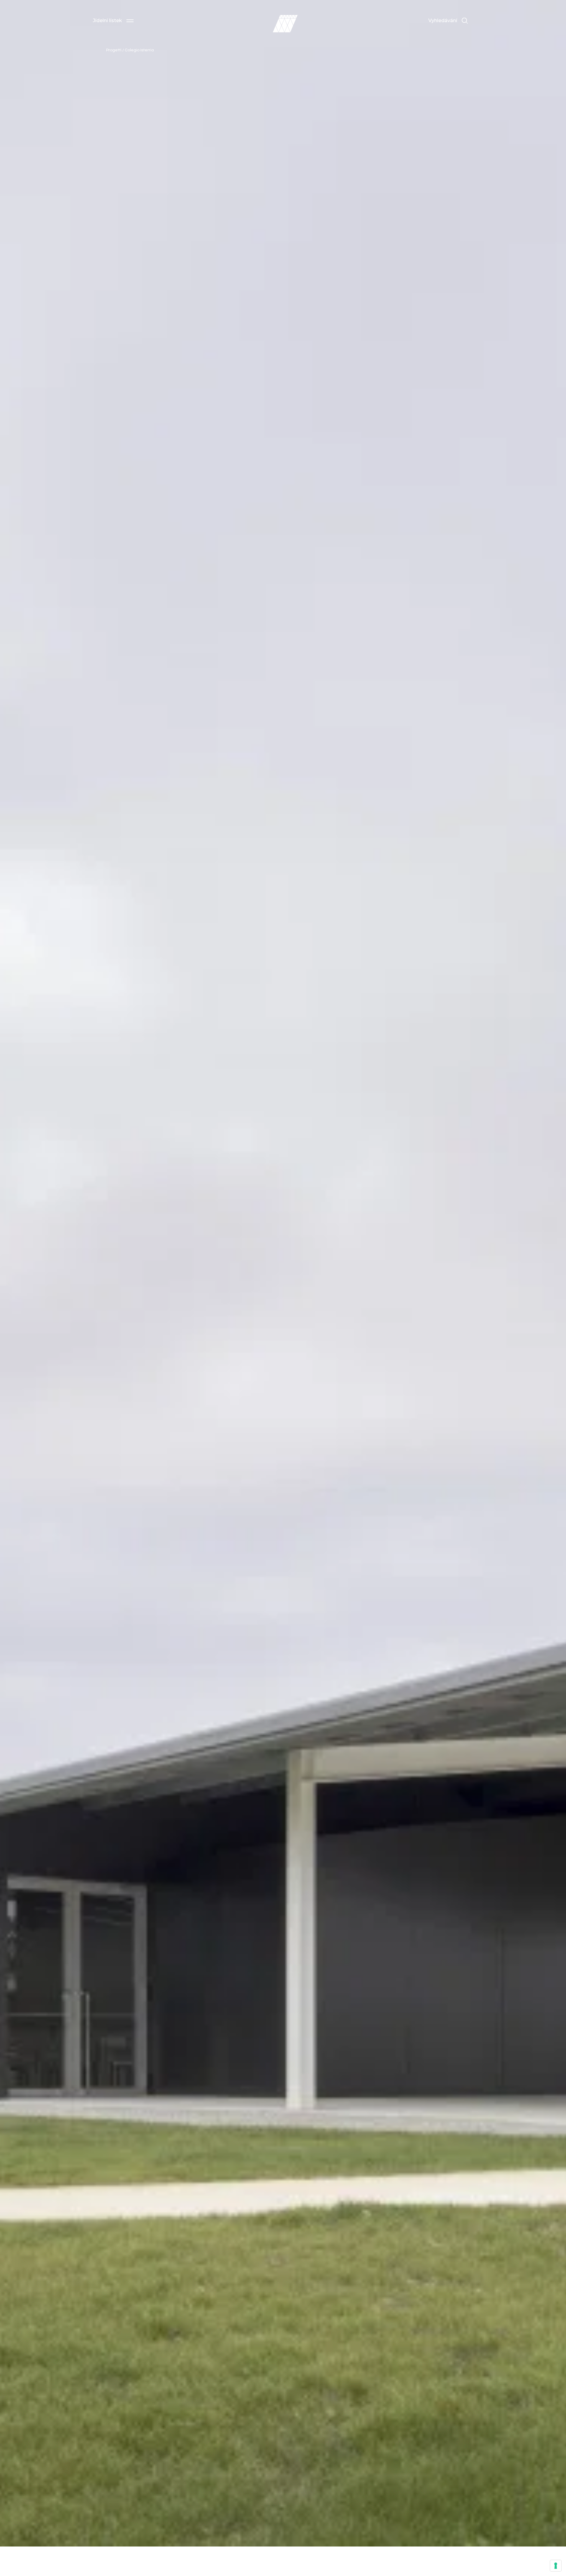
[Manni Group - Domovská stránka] (285, 24)
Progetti (114, 50)
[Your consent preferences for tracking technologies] (556, 2566)
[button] (113, 21)
